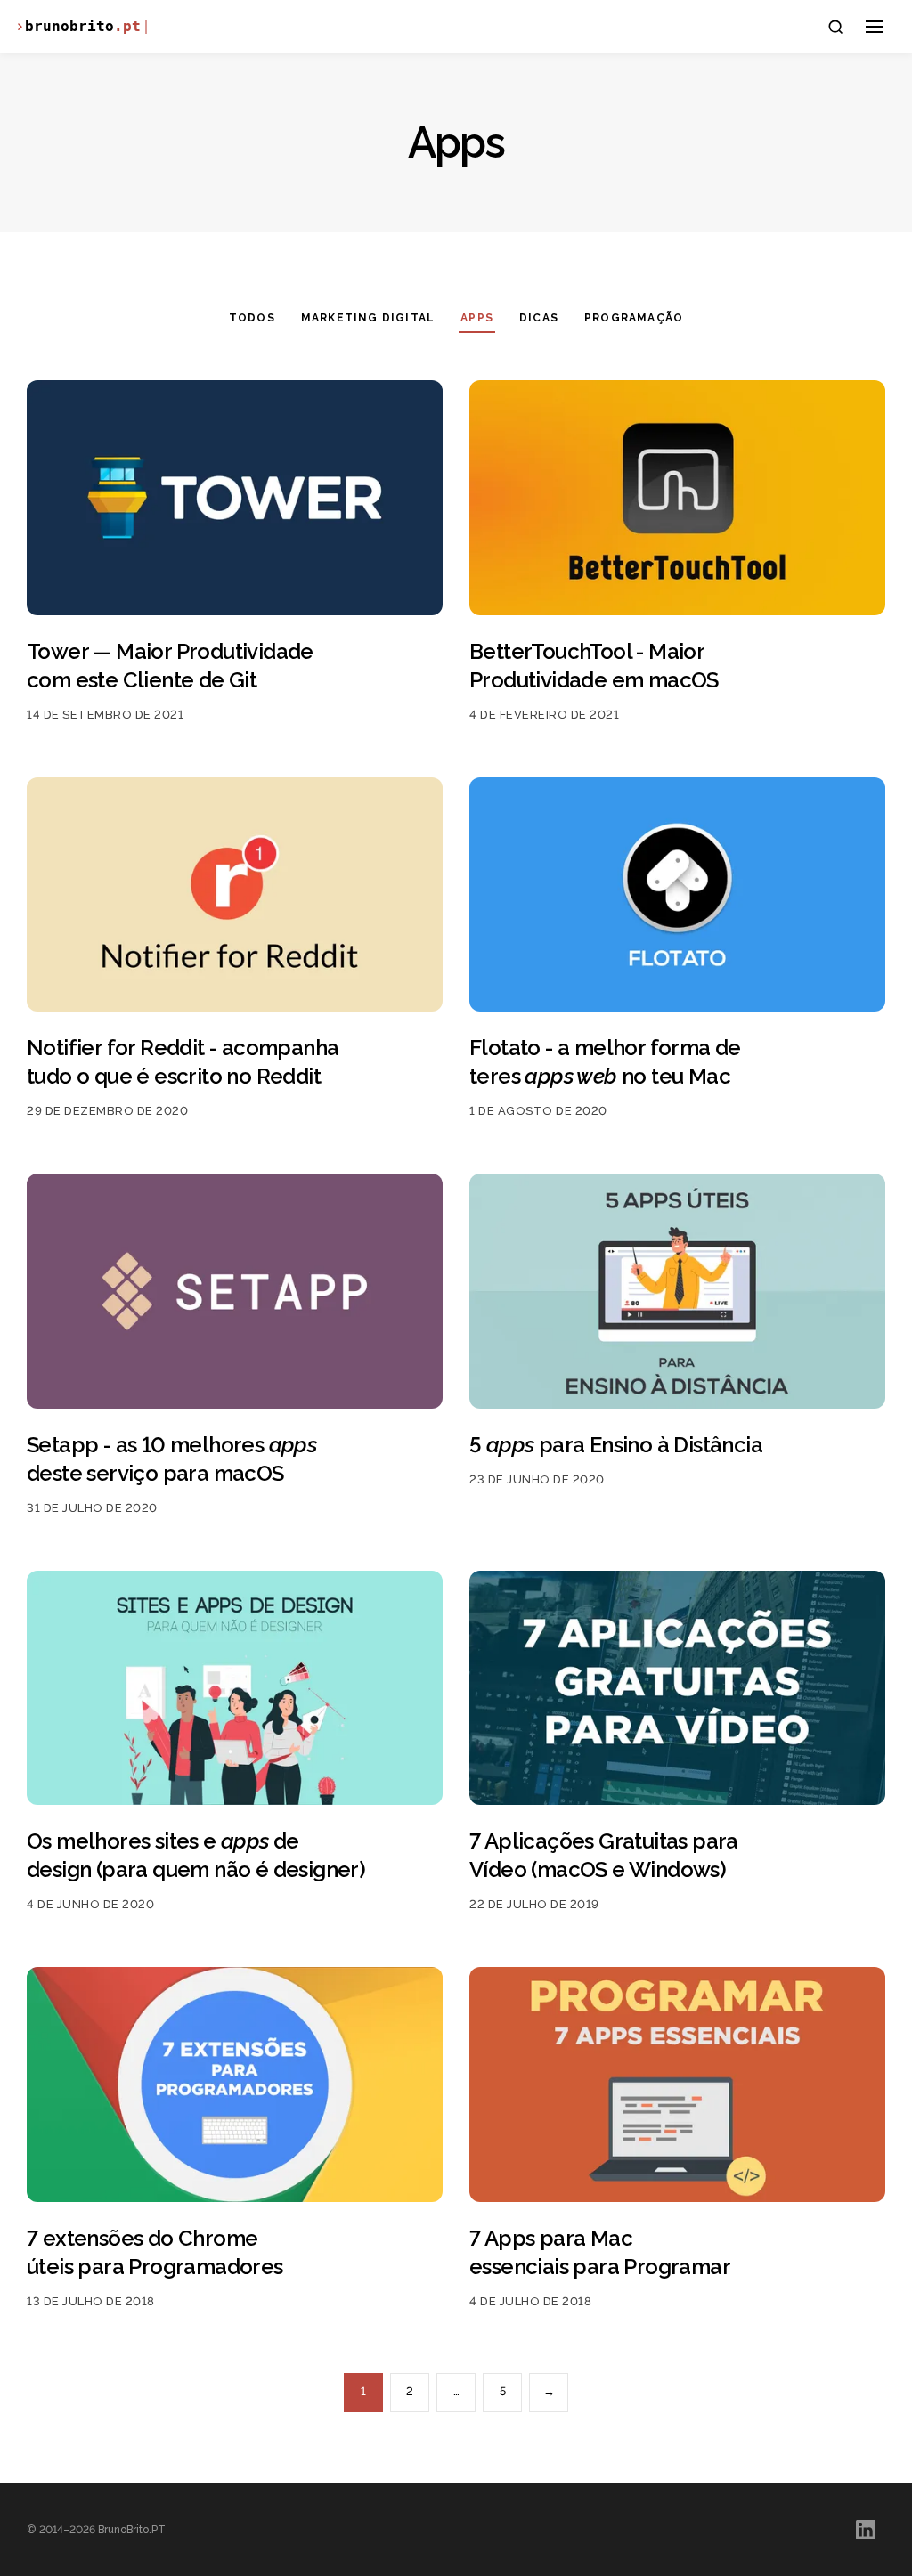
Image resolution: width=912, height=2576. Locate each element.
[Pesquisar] (835, 27)
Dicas (539, 318)
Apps (477, 318)
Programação (634, 318)
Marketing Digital (368, 318)
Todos (252, 318)
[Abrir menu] (875, 27)
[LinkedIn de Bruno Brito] (866, 2530)
